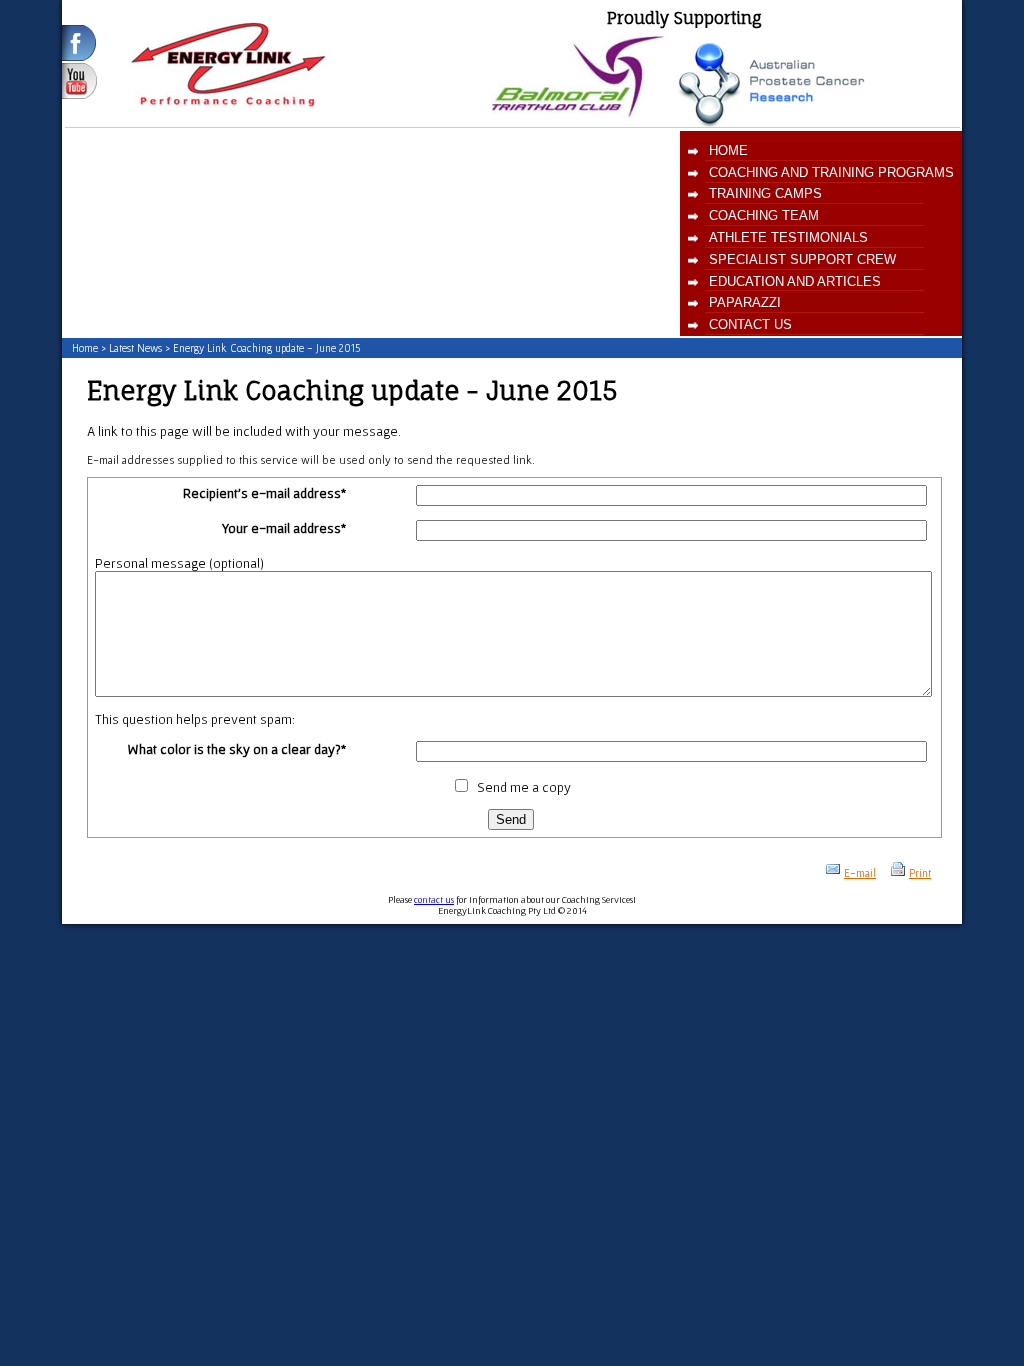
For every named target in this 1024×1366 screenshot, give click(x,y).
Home (728, 150)
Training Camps (765, 193)
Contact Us (750, 324)
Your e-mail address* (284, 528)
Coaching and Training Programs (831, 172)
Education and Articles (795, 281)
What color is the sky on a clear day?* (237, 749)
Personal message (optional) (179, 563)
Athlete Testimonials (788, 237)
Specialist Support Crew (802, 259)
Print (920, 873)
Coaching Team (764, 215)
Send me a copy (524, 787)
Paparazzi (745, 302)
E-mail (860, 873)
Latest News (135, 348)
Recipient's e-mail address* (265, 493)
